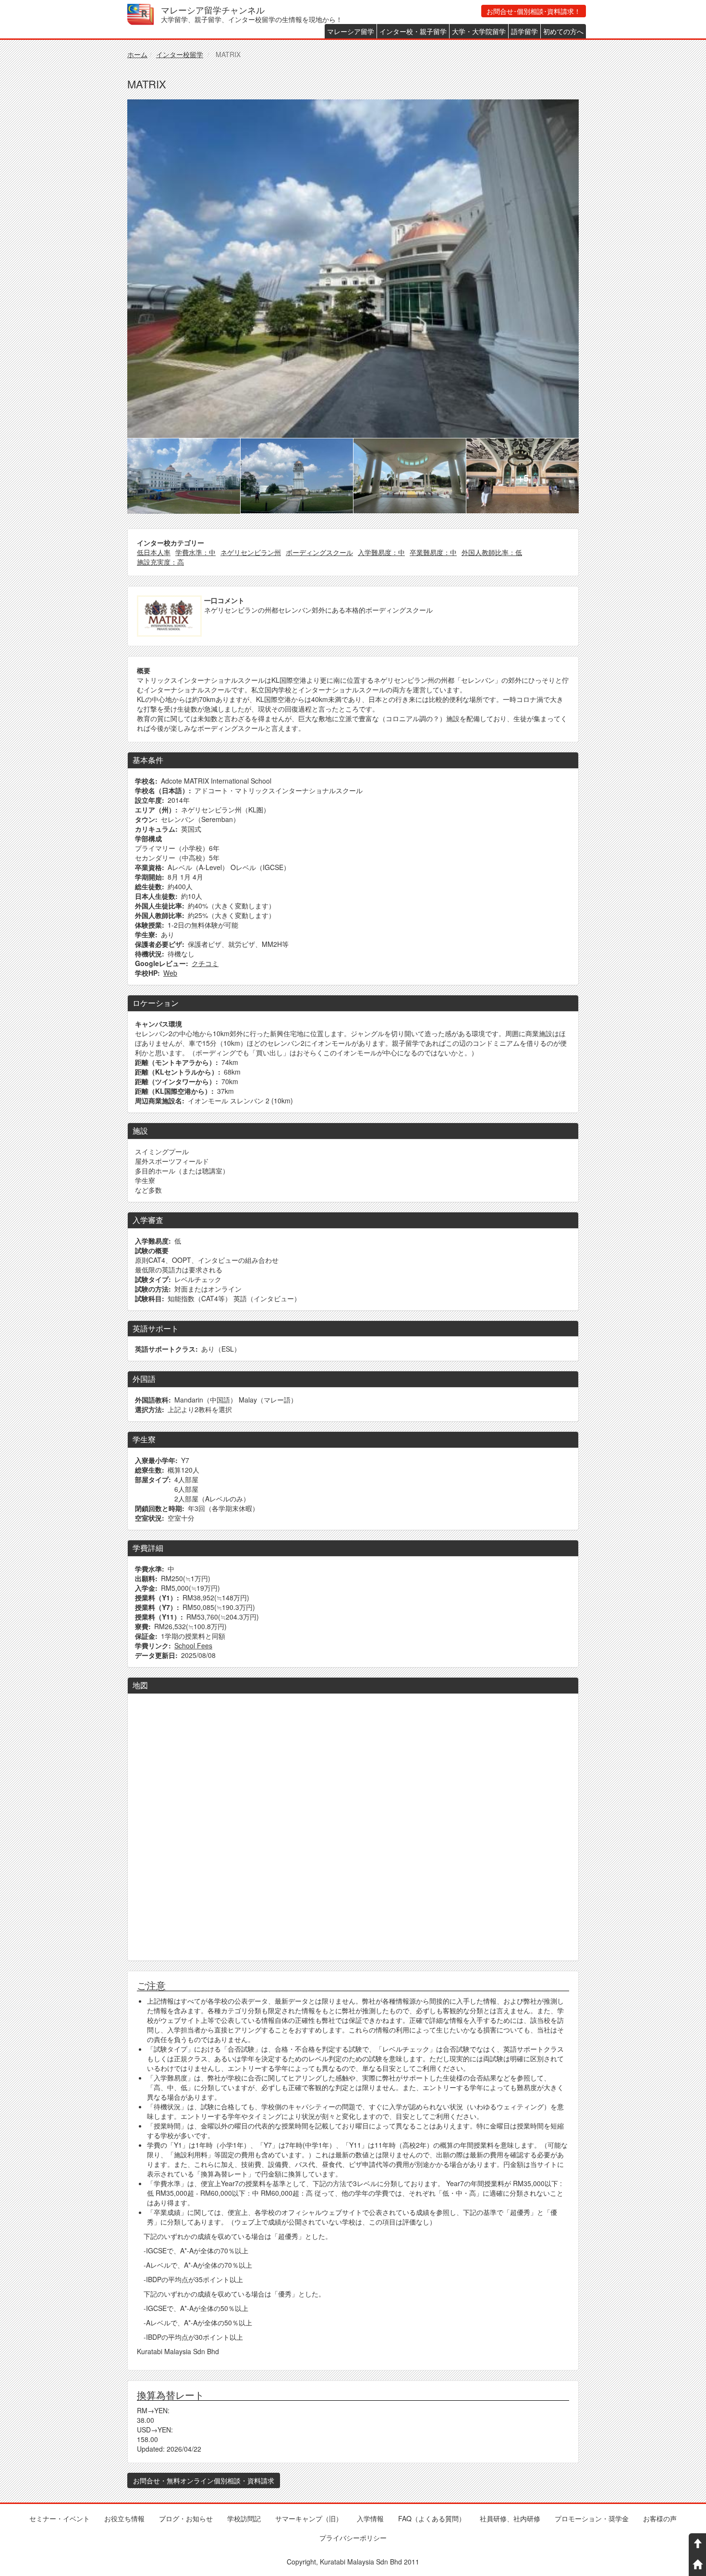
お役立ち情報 (124, 2518)
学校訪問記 (244, 2518)
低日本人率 (154, 552)
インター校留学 (180, 54)
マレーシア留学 (351, 31)
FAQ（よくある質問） (432, 2518)
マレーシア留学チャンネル (213, 9)
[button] (353, 269)
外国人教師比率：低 (492, 552)
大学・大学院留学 (479, 31)
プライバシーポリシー (353, 2538)
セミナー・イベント (60, 2518)
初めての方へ (563, 31)
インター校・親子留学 (413, 31)
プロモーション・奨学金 (592, 2518)
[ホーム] (144, 14)
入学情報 (370, 2518)
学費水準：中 (195, 552)
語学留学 (524, 31)
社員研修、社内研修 (510, 2518)
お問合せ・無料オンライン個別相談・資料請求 (204, 2480)
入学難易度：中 (381, 552)
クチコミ (205, 963)
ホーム (137, 54)
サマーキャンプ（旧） (309, 2518)
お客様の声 (660, 2518)
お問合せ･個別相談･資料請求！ (534, 11)
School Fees (193, 1645)
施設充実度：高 (160, 562)
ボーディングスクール (319, 552)
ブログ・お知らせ (186, 2518)
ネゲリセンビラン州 (251, 552)
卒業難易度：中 (433, 552)
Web (170, 973)
